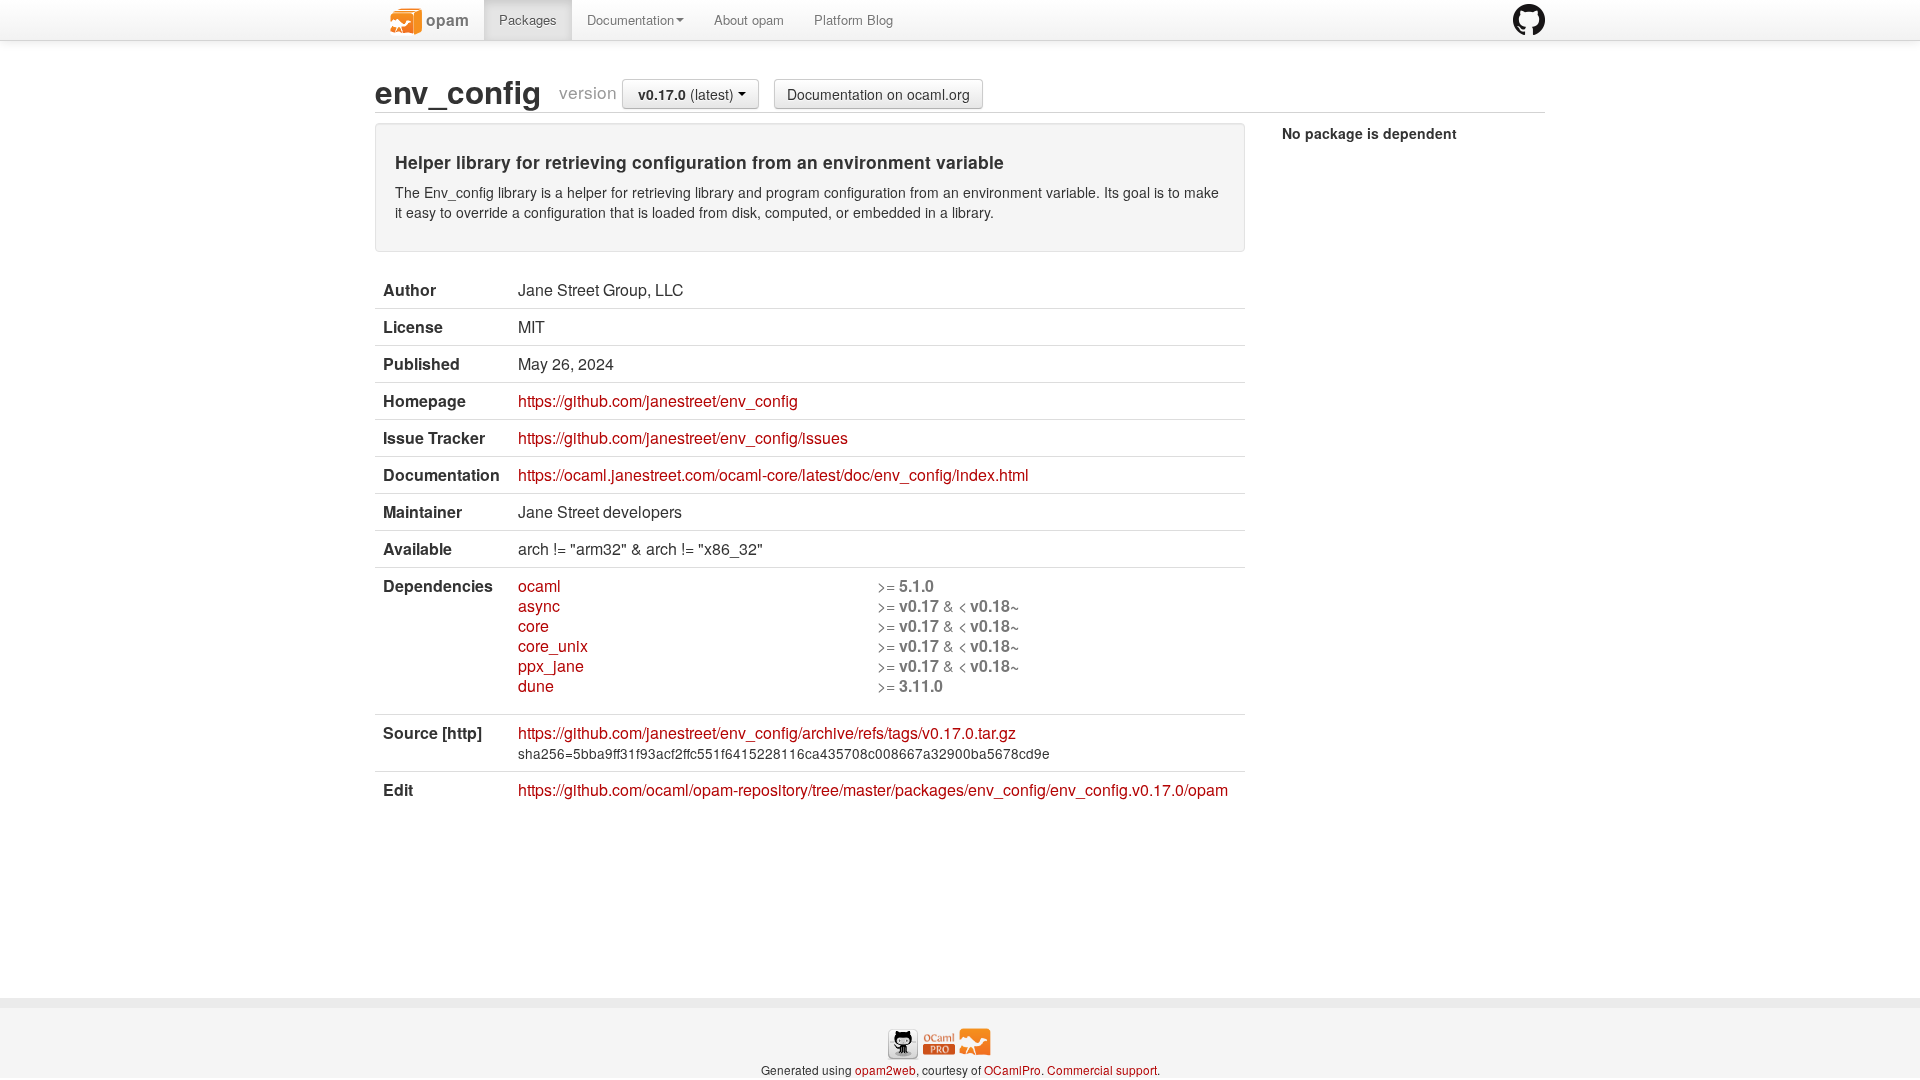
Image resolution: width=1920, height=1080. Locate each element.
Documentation (630, 19)
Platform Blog (853, 19)
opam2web (885, 1069)
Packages (528, 19)
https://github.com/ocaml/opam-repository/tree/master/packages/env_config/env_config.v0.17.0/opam (873, 789)
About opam (749, 19)
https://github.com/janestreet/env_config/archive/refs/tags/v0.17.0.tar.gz (767, 732)
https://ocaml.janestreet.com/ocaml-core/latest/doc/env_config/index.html (773, 474)
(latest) (688, 94)
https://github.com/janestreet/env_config (658, 400)
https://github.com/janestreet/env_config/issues (683, 437)
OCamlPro (1012, 1069)
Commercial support (1102, 1069)
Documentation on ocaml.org (878, 94)
